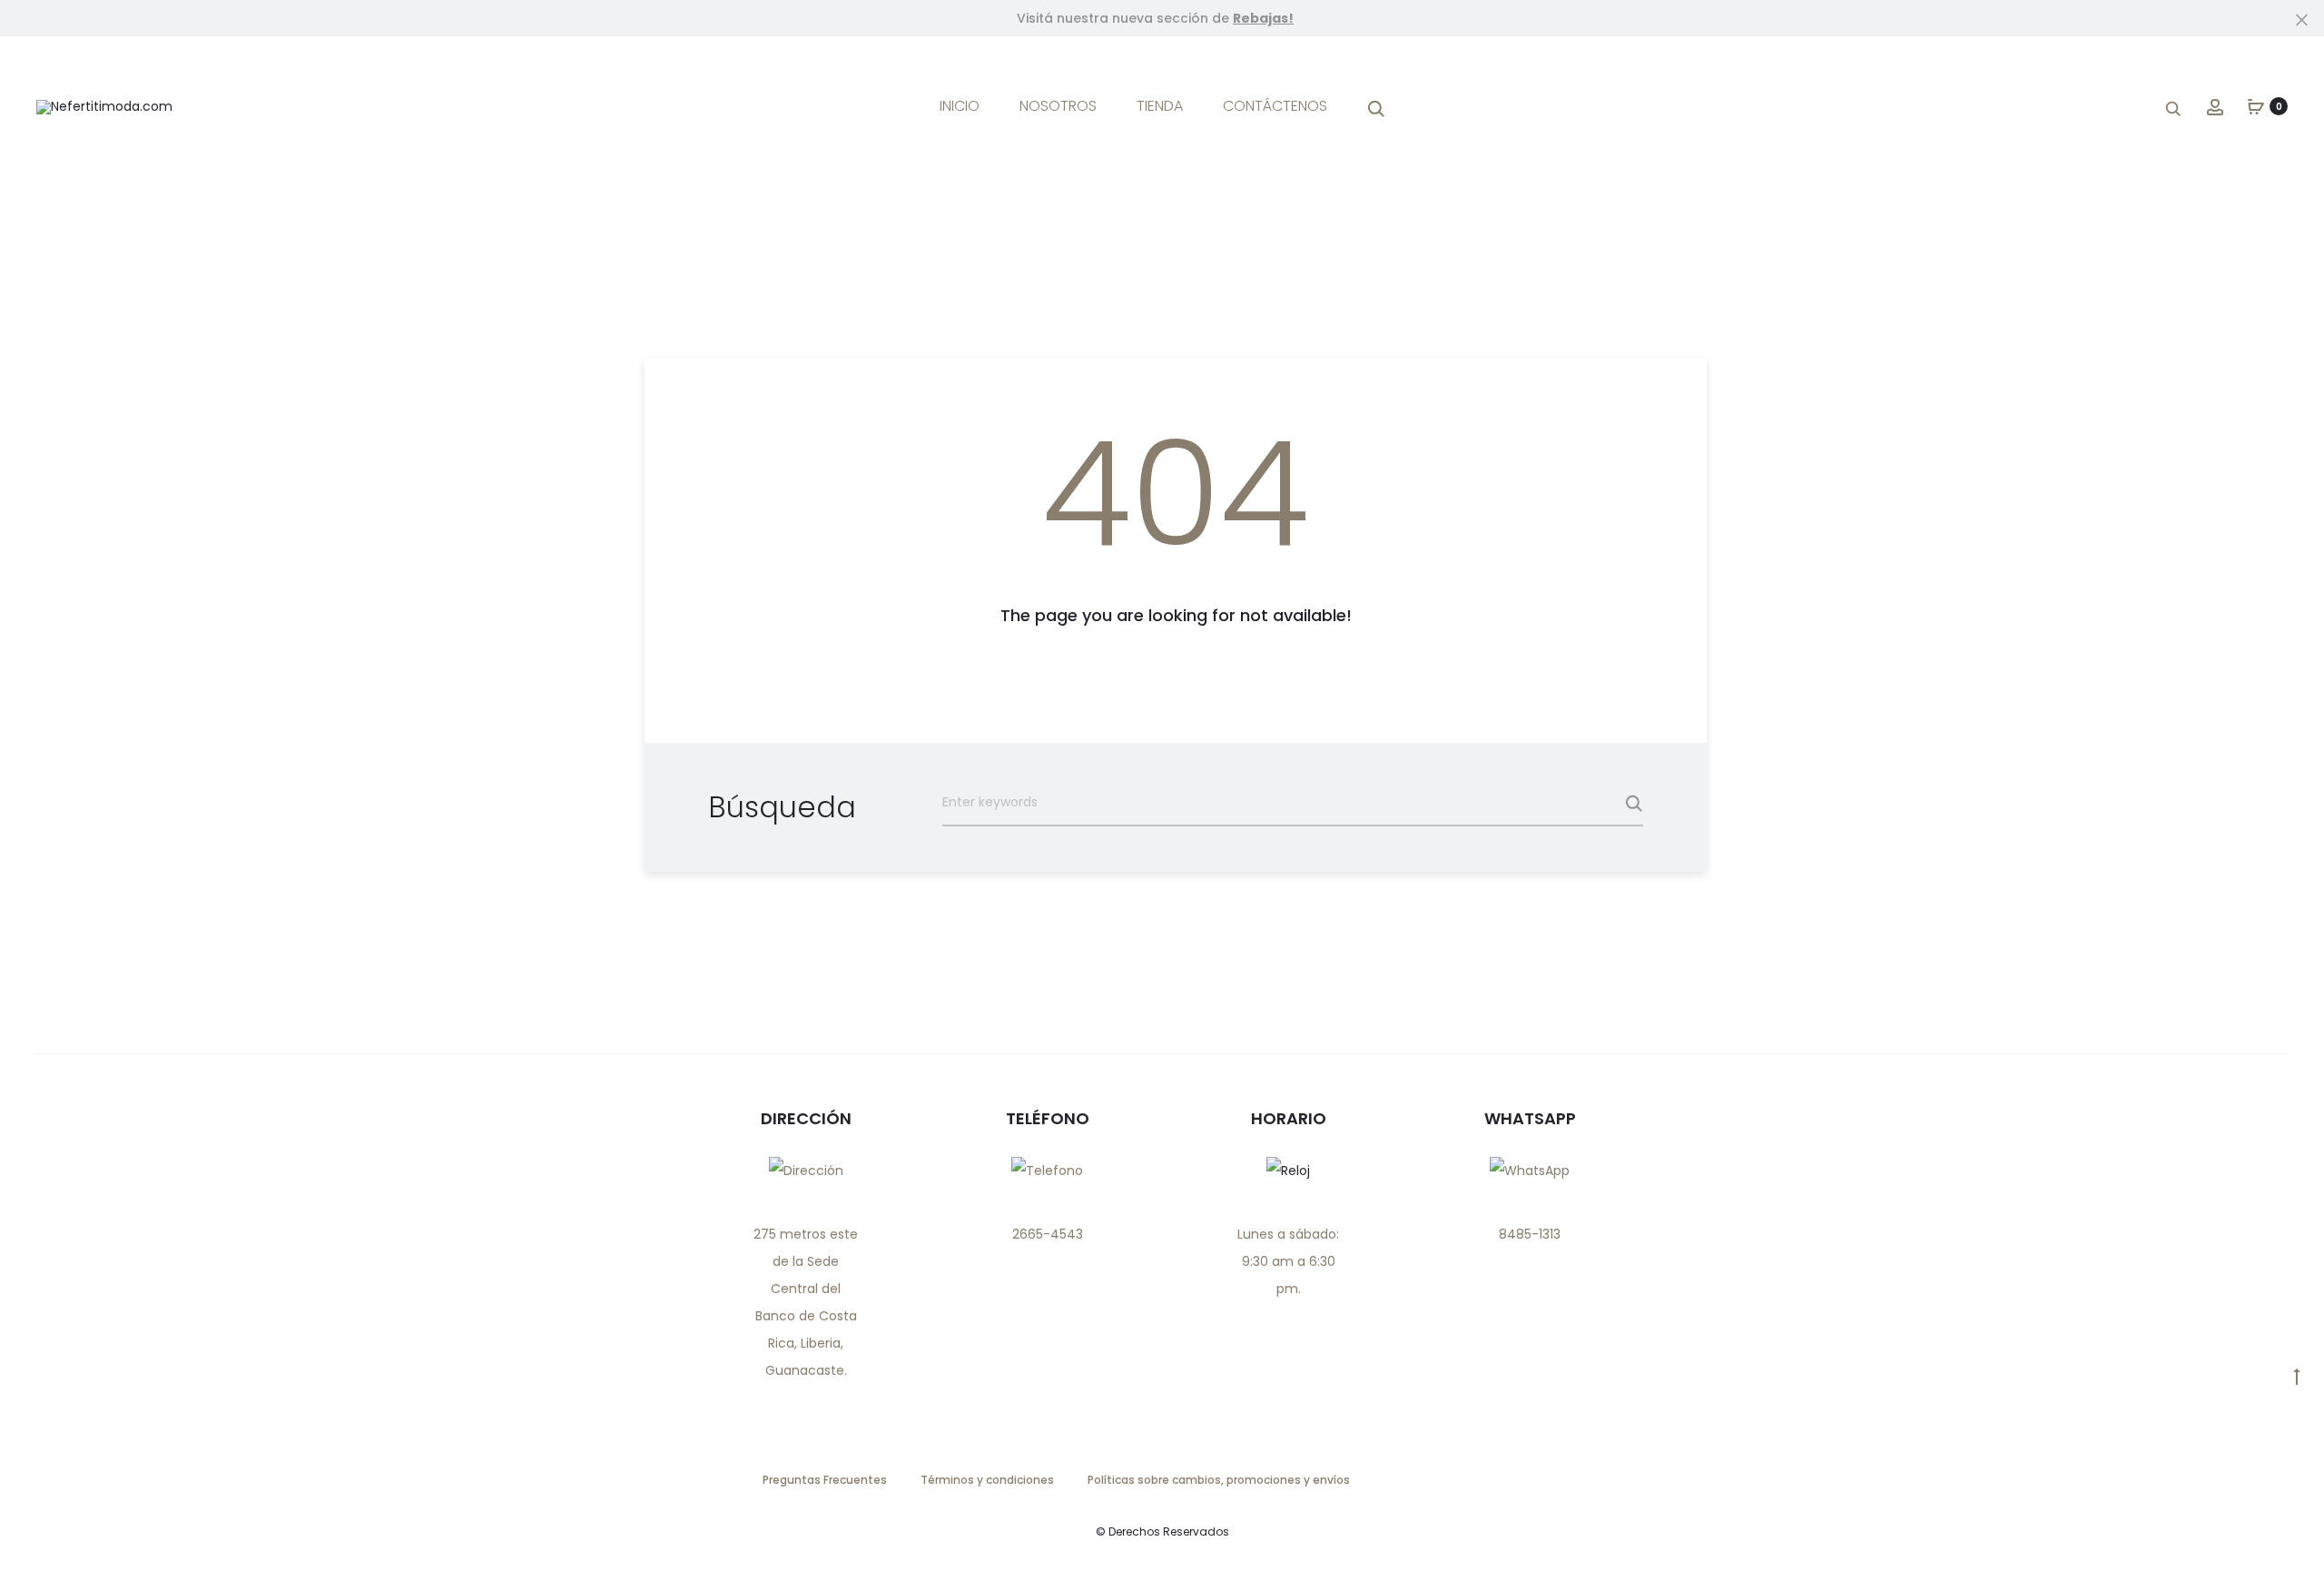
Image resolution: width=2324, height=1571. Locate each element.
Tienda (1160, 106)
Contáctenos (1275, 106)
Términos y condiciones (987, 1480)
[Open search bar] (1376, 108)
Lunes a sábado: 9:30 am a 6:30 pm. (1288, 1261)
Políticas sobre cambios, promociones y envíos (1219, 1480)
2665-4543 (1048, 1234)
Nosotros (1058, 106)
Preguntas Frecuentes (825, 1480)
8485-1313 (1530, 1234)
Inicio (960, 106)
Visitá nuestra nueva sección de (1155, 18)
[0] (2256, 106)
